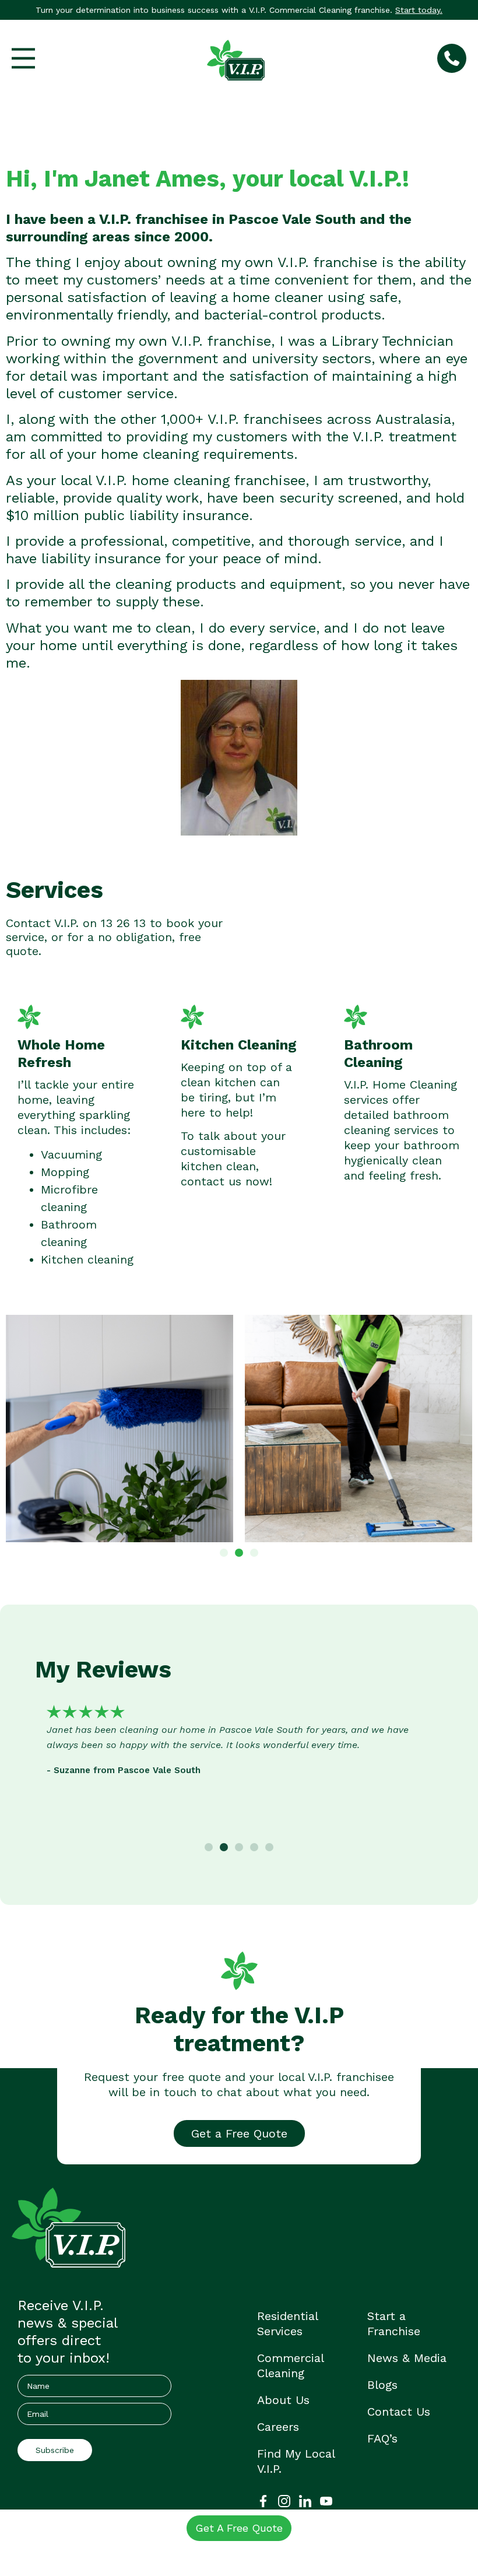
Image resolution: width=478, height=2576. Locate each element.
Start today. (419, 10)
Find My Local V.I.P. (296, 2461)
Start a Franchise (394, 2324)
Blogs (382, 2385)
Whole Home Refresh (61, 1054)
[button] (224, 1553)
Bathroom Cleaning (378, 1054)
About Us (283, 2400)
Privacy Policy (135, 2551)
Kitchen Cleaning (239, 1045)
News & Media (407, 2358)
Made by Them (272, 2551)
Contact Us (399, 2412)
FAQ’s (382, 2438)
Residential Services (287, 2324)
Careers (278, 2427)
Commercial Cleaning (290, 2366)
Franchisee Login (202, 2551)
